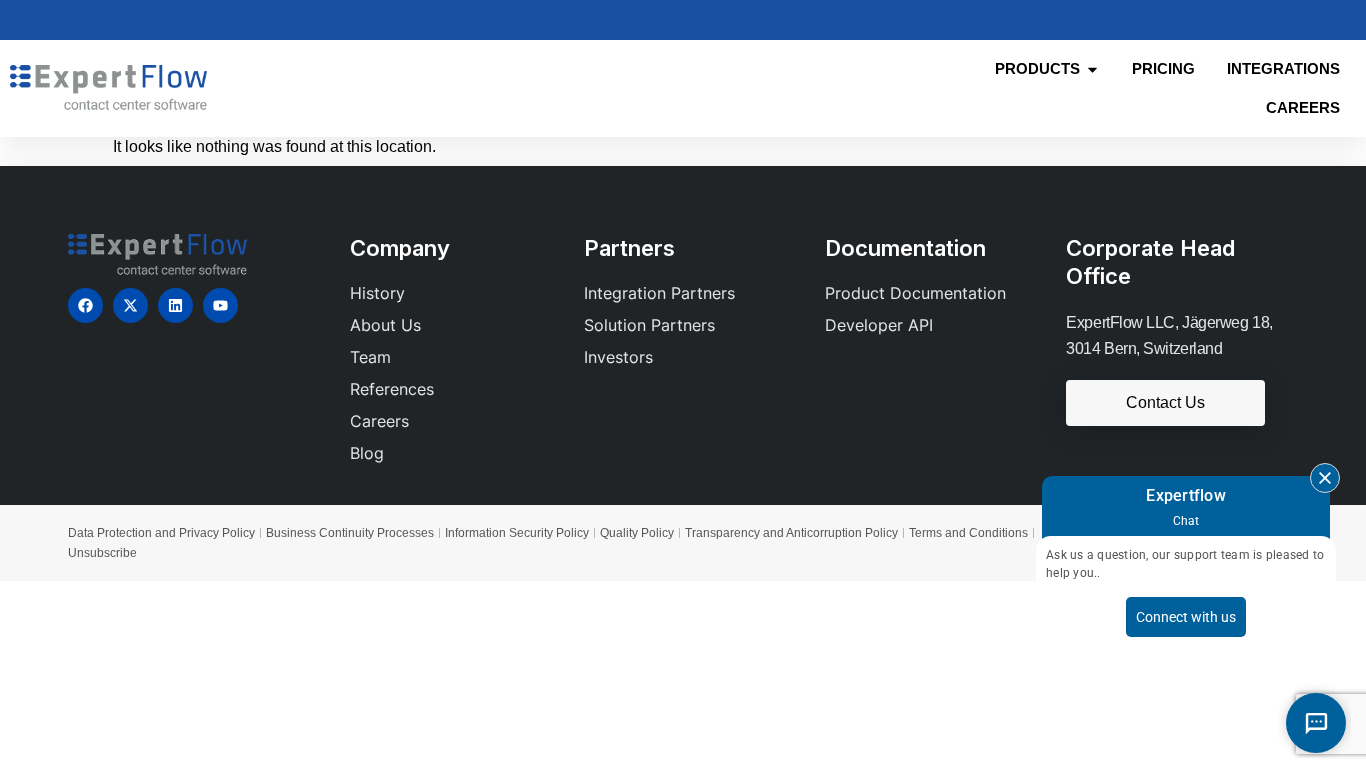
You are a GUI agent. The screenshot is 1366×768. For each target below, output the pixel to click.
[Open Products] (1092, 69)
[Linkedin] (175, 305)
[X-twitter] (130, 305)
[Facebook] (85, 305)
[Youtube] (220, 305)
